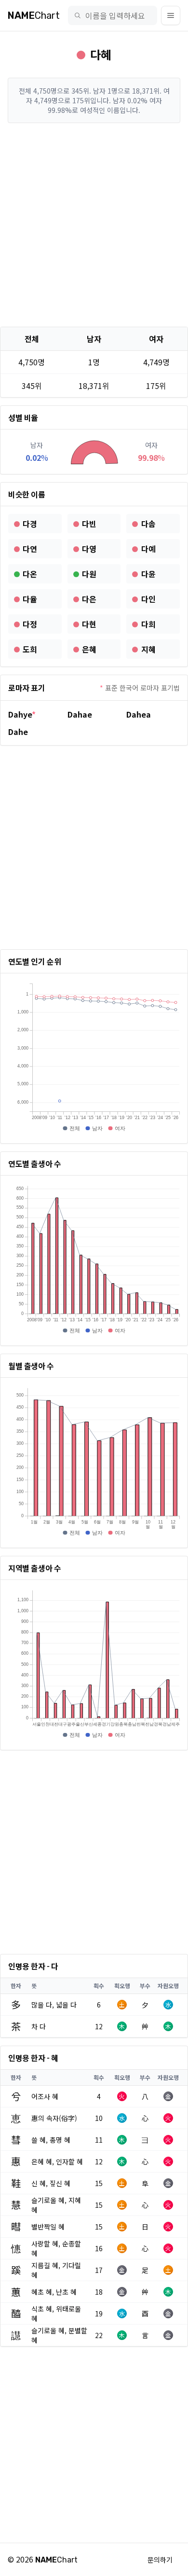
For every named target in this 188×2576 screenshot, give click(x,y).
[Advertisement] (94, 225)
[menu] (171, 15)
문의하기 (160, 2560)
